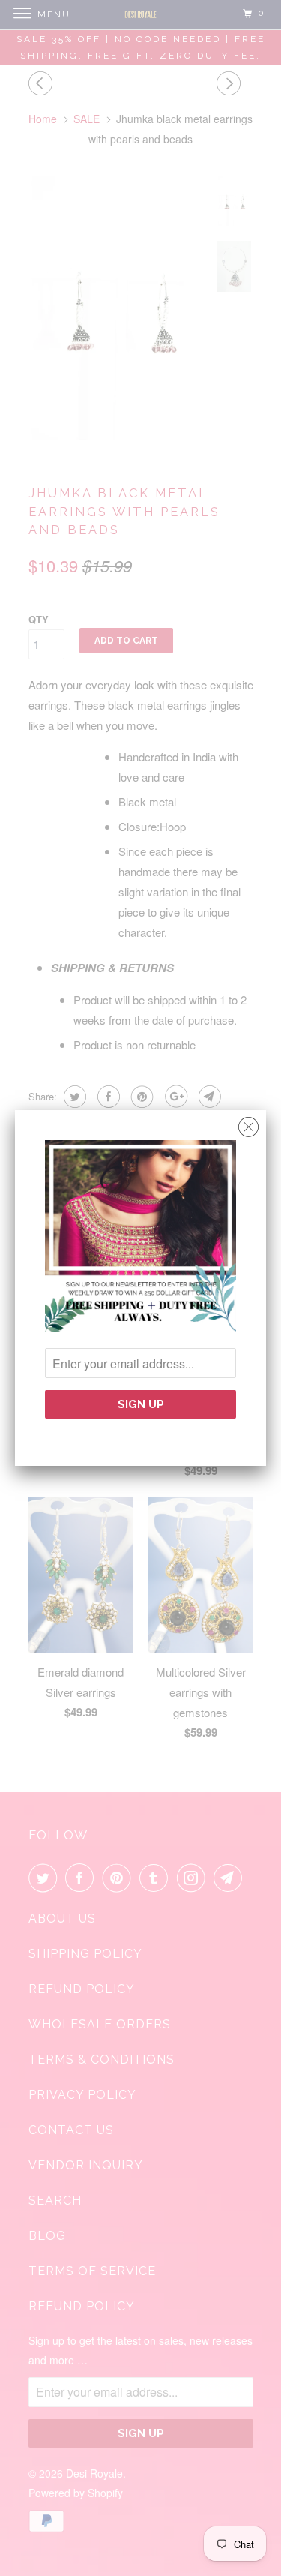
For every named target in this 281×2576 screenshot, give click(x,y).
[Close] (248, 1123)
